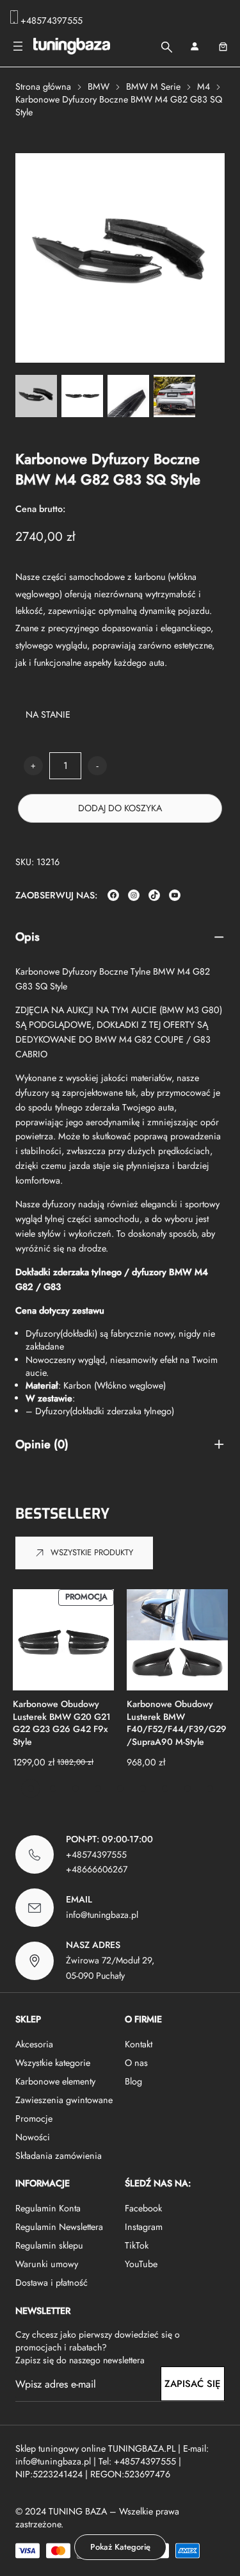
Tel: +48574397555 (137, 2461)
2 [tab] (53, 1788)
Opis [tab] (28, 937)
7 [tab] (165, 1788)
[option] (82, 396)
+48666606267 (97, 1869)
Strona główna (43, 87)
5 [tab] (120, 1788)
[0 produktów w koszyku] (223, 46)
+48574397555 (52, 21)
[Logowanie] (194, 46)
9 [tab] (210, 1788)
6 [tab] (143, 1788)
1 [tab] (31, 1788)
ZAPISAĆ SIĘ (193, 2384)
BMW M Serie (153, 87)
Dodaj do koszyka (120, 808)
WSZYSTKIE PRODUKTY (92, 1553)
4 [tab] (98, 1788)
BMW (99, 87)
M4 (204, 87)
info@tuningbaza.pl (102, 1915)
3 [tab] (76, 1788)
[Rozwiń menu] (18, 46)
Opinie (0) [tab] (42, 1445)
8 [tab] (188, 1788)
